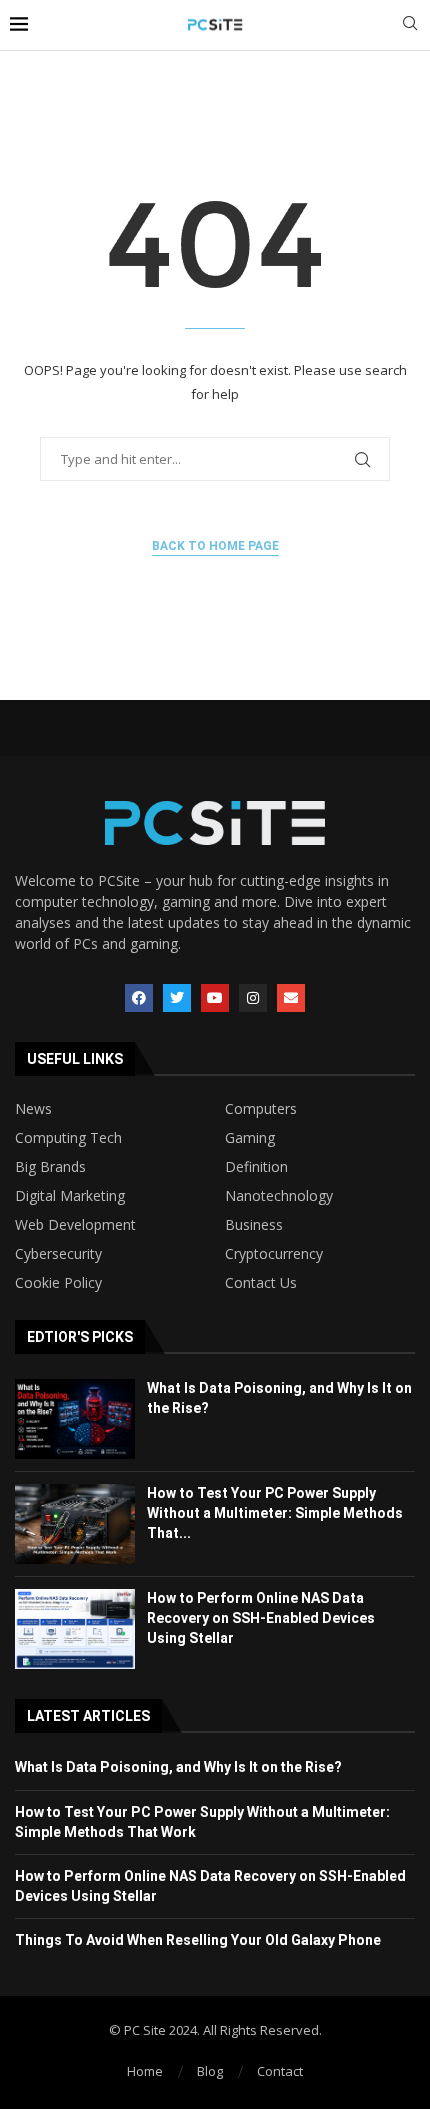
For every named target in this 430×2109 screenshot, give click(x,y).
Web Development (75, 1225)
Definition (256, 1167)
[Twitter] (177, 998)
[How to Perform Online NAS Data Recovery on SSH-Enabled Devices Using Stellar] (75, 1629)
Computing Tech (68, 1138)
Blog (210, 2071)
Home (145, 2071)
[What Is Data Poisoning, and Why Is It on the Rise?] (75, 1419)
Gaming (250, 1138)
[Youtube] (215, 998)
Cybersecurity (58, 1254)
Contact (280, 2071)
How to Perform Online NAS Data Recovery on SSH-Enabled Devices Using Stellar (261, 1617)
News (33, 1109)
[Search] (410, 25)
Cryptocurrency (274, 1254)
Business (254, 1225)
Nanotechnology (279, 1196)
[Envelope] (291, 998)
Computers (261, 1109)
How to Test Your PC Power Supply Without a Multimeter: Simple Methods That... (275, 1512)
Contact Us (261, 1283)
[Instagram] (253, 998)
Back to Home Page (215, 546)
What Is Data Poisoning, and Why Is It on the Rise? (178, 1767)
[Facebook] (139, 998)
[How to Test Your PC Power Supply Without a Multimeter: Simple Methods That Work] (75, 1524)
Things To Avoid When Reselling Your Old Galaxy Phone (198, 1940)
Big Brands (50, 1167)
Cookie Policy (58, 1283)
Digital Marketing (70, 1196)
